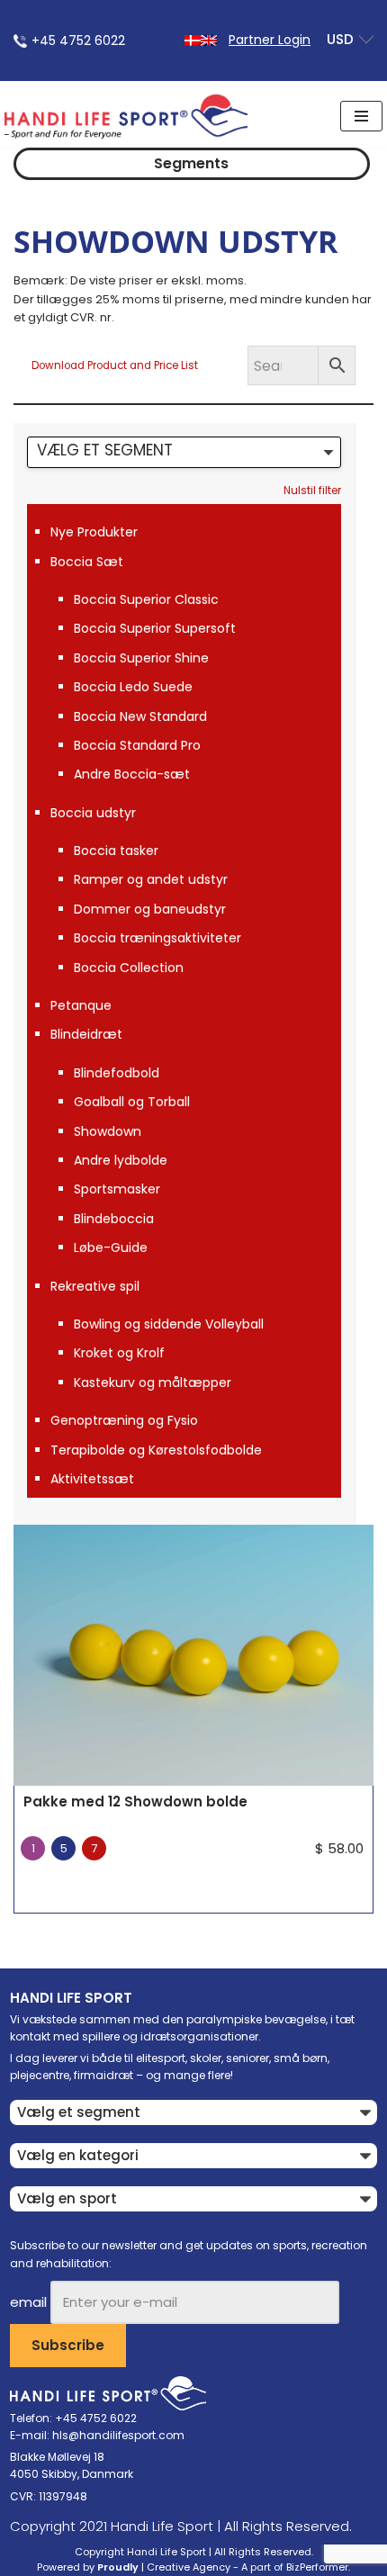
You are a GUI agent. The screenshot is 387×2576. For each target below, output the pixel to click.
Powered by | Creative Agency (134, 2567)
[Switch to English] (209, 39)
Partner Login (270, 40)
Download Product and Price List (115, 365)
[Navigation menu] (361, 116)
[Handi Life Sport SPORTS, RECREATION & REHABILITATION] (126, 116)
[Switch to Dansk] (193, 39)
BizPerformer (317, 2567)
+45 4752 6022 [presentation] (78, 41)
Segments (191, 163)
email (28, 2302)
